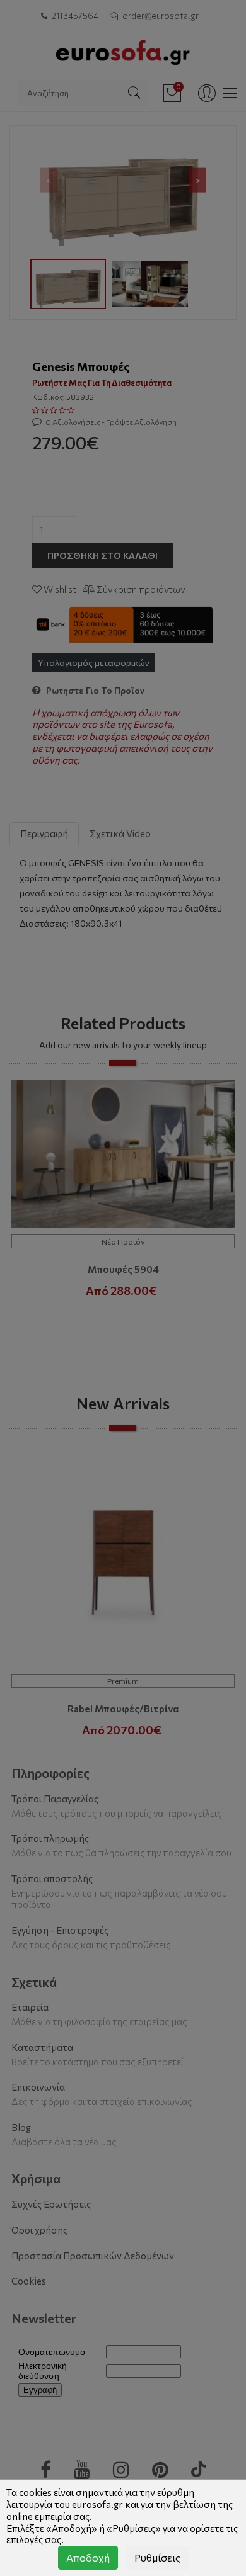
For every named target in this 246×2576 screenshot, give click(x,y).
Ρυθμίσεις (157, 2557)
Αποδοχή (88, 2557)
